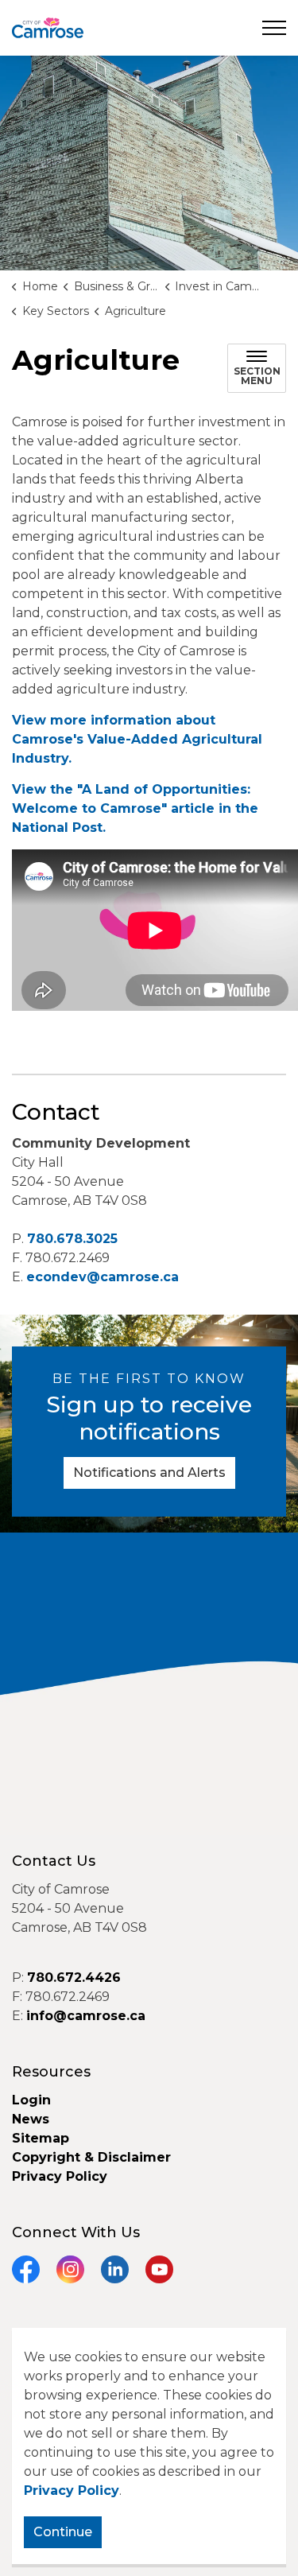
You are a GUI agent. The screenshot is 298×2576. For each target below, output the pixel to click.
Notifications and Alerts (149, 1473)
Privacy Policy (72, 2491)
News (31, 2119)
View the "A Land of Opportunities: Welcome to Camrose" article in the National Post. (135, 808)
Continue (63, 2532)
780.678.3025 (72, 1239)
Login (31, 2100)
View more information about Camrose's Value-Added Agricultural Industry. (137, 739)
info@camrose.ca (86, 2016)
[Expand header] (274, 28)
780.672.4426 (74, 1978)
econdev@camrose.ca (103, 1277)
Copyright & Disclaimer (91, 2157)
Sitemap (41, 2138)
